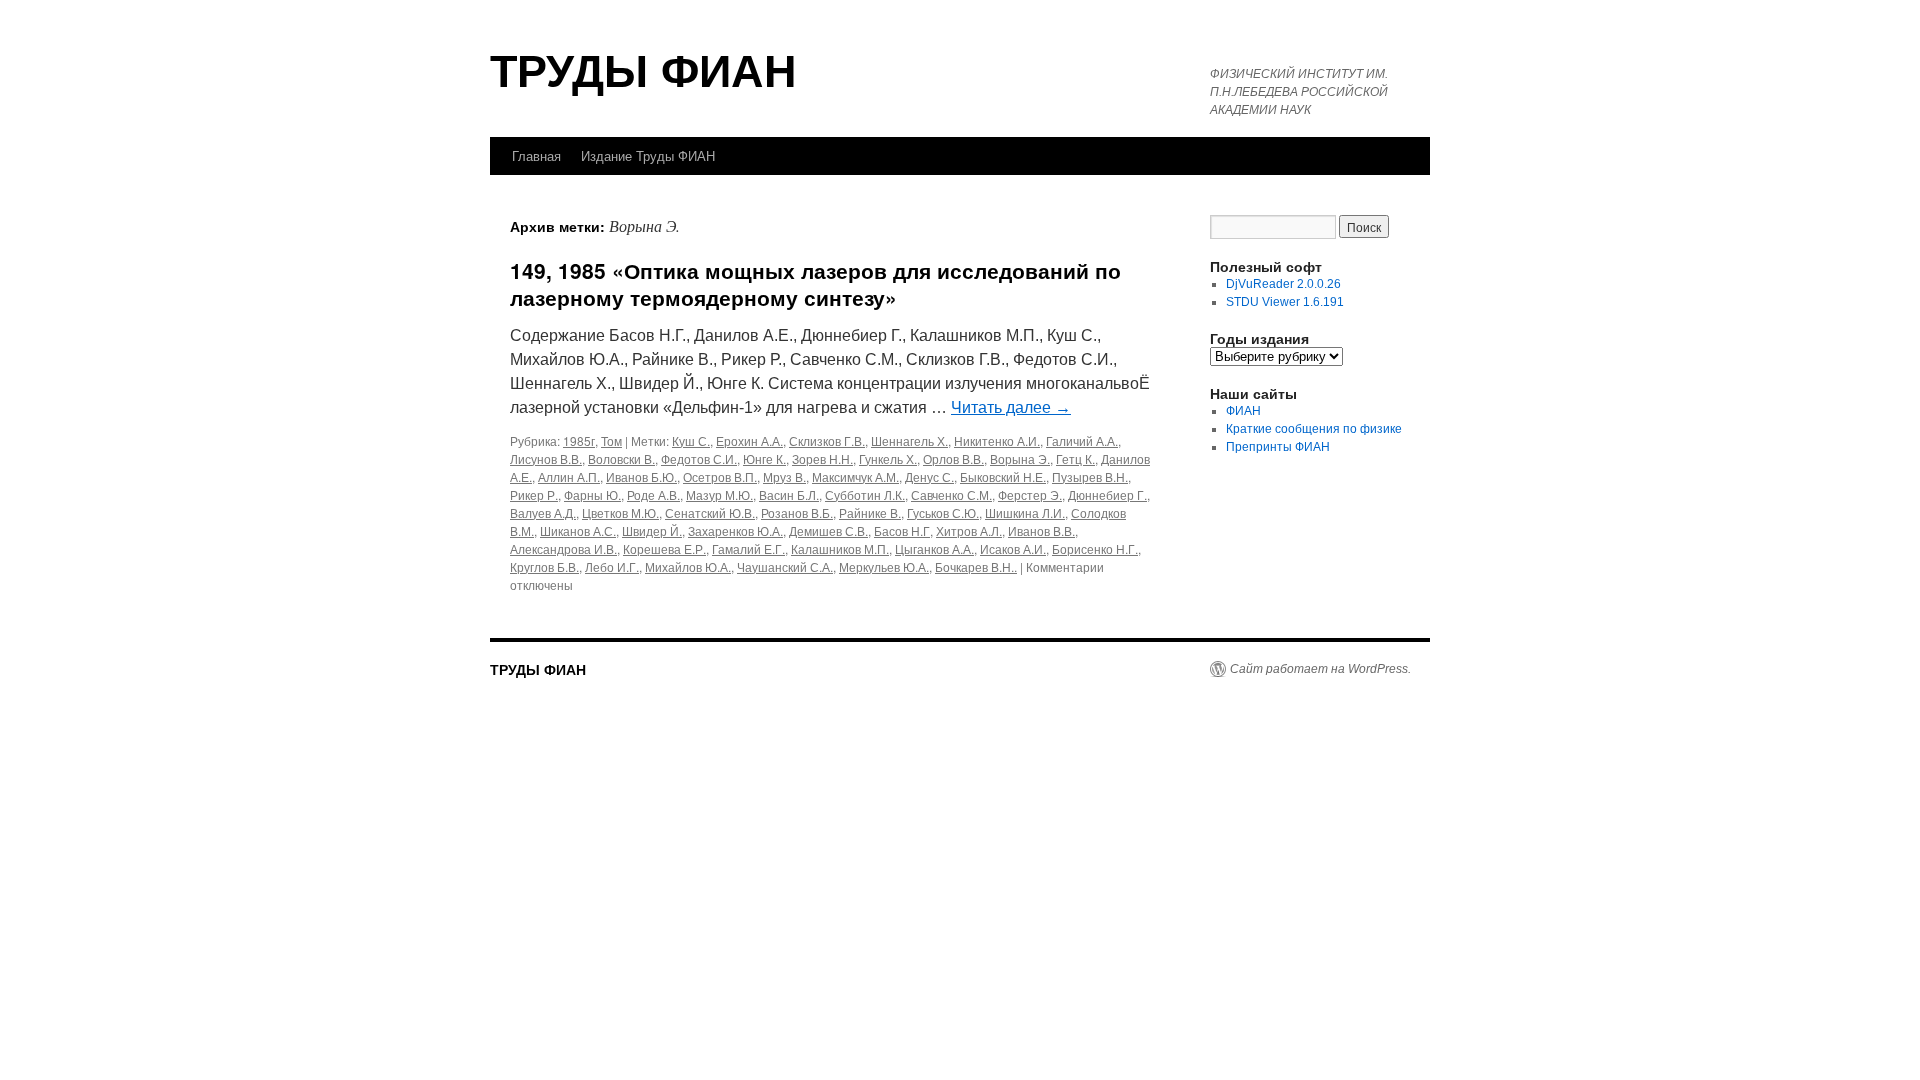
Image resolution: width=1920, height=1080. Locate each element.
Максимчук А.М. (855, 476)
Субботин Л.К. (865, 494)
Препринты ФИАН (1278, 447)
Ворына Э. (1020, 458)
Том (611, 440)
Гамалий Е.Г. (748, 548)
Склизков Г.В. (827, 440)
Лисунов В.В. (546, 458)
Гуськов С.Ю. (943, 512)
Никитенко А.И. (997, 440)
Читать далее (1011, 407)
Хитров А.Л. (969, 530)
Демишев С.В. (828, 530)
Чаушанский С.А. (785, 566)
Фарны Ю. (592, 494)
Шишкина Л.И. (1025, 512)
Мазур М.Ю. (719, 494)
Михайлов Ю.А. (688, 566)
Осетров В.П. (720, 476)
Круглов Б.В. (544, 566)
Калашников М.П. (840, 548)
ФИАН (1243, 411)
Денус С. (929, 476)
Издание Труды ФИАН (648, 155)
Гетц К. (1075, 458)
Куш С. (691, 440)
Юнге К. (764, 458)
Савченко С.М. (951, 494)
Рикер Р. (534, 494)
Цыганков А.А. (934, 548)
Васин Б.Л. (789, 494)
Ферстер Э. (1030, 494)
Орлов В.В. (953, 458)
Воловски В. (621, 458)
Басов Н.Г (902, 530)
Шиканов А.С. (578, 530)
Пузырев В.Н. (1090, 476)
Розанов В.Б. (797, 512)
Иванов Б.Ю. (641, 476)
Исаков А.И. (1013, 548)
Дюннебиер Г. (1107, 494)
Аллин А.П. (569, 476)
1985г (579, 440)
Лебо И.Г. (612, 566)
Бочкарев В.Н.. (976, 566)
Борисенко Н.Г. (1095, 548)
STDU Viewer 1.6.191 (1285, 302)
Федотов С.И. (699, 458)
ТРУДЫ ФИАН (643, 68)
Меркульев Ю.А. (884, 566)
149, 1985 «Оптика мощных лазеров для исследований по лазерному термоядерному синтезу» (815, 283)
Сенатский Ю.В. (710, 512)
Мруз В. (784, 476)
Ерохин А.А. (749, 440)
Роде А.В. (653, 494)
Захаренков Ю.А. (735, 530)
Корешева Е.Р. (664, 548)
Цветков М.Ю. (620, 512)
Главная (536, 155)
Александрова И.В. (563, 548)
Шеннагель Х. (909, 440)
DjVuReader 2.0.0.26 (1283, 284)
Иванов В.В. (1041, 530)
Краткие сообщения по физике (1314, 429)
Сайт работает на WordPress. (1320, 669)
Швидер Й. (652, 530)
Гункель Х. (888, 458)
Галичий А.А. (1082, 440)
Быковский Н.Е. (1003, 476)
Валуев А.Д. (543, 512)
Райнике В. (870, 512)
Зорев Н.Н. (822, 458)
